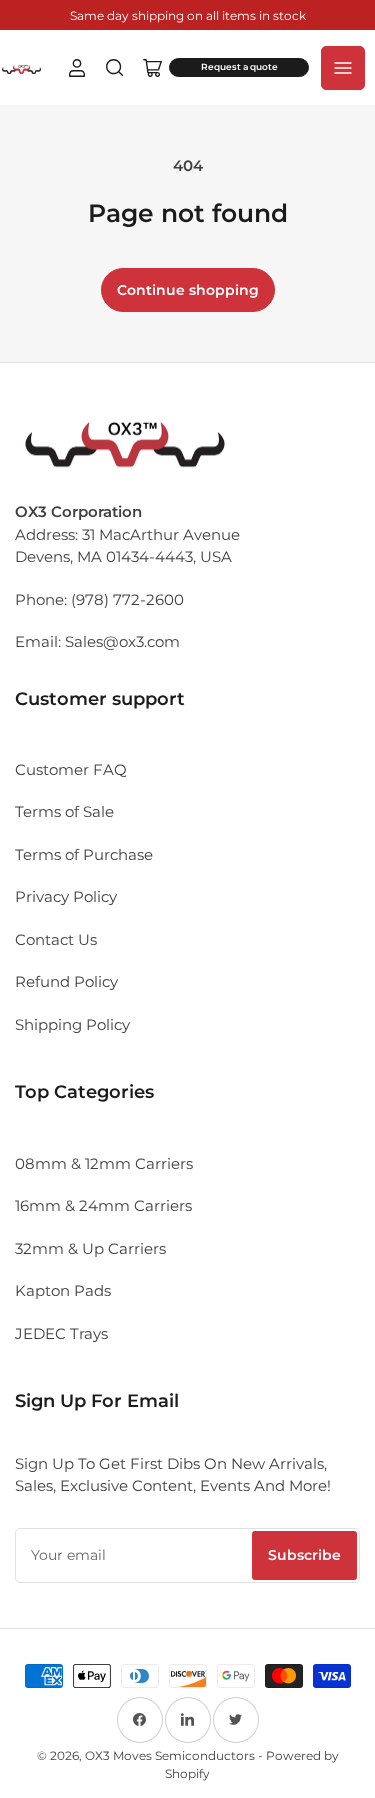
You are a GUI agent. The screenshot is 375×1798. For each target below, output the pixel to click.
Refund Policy (66, 981)
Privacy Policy (66, 896)
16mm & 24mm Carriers (103, 1205)
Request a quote (239, 67)
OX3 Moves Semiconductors (170, 1755)
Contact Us (56, 939)
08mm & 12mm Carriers (104, 1163)
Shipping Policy (72, 1024)
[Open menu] (343, 68)
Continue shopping (188, 290)
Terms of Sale (64, 811)
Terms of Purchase (84, 854)
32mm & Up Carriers (90, 1248)
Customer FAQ (71, 769)
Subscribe (304, 1555)
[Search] (115, 68)
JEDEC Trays (61, 1333)
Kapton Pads (63, 1290)
